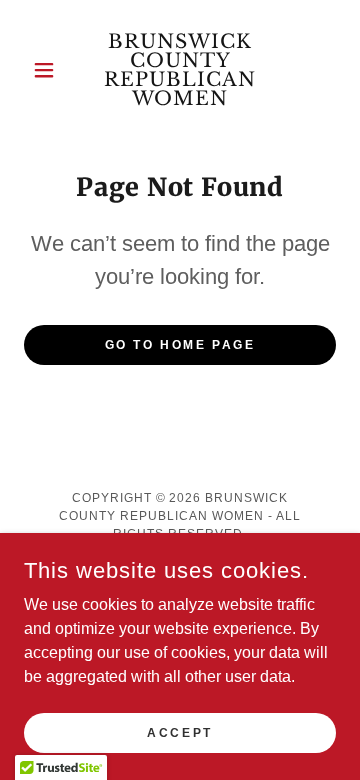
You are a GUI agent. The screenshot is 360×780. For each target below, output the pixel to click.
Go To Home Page (180, 345)
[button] (47, 70)
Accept (179, 732)
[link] (180, 70)
